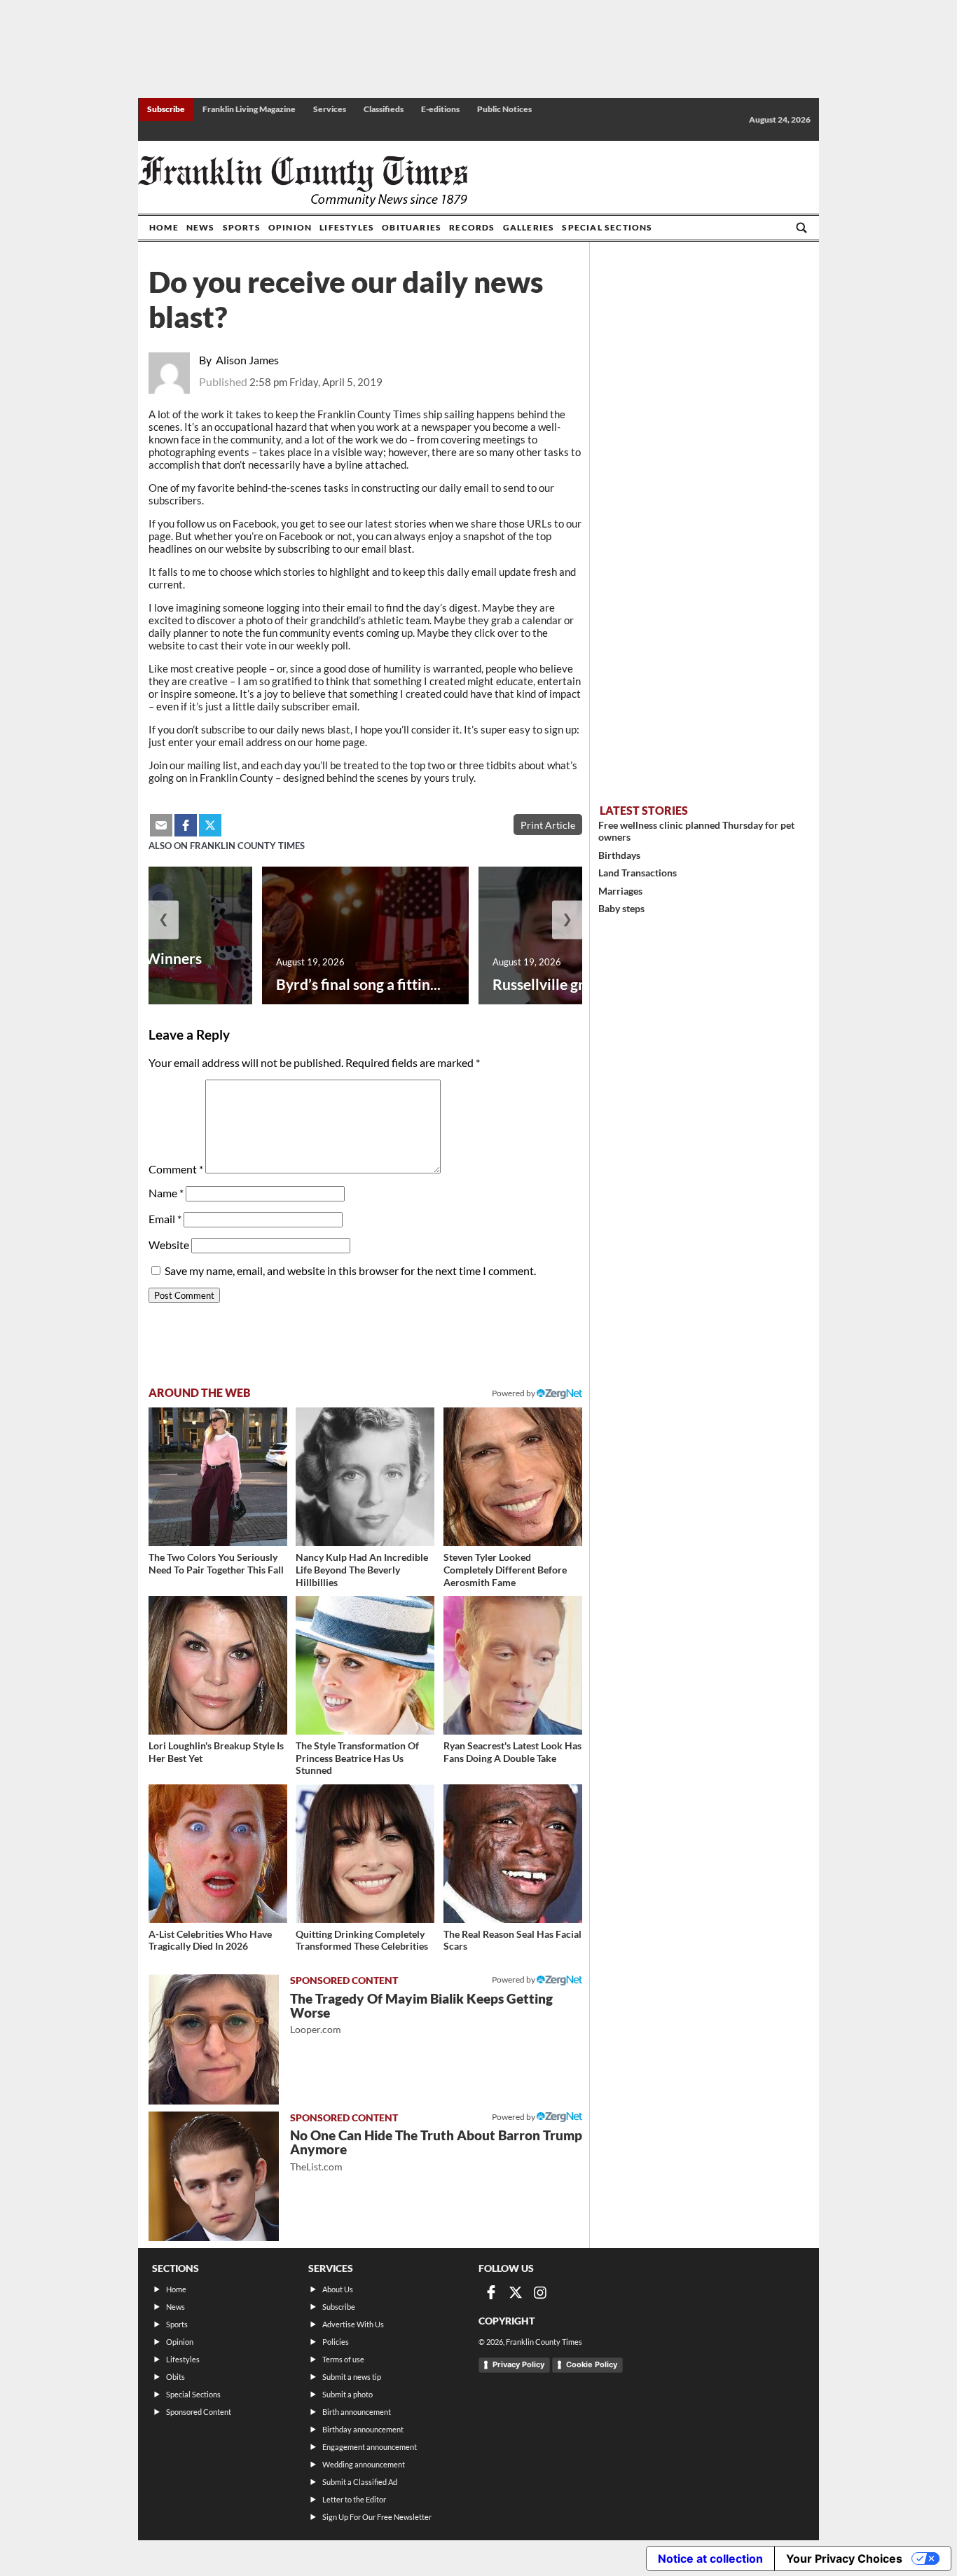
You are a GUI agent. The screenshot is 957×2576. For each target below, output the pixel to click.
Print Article (548, 825)
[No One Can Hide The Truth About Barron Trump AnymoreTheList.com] (214, 2177)
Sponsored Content (199, 2412)
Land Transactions (638, 873)
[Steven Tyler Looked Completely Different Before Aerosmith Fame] (513, 1477)
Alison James (247, 360)
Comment (176, 1169)
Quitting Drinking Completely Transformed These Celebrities (362, 1940)
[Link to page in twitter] (210, 825)
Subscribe (166, 109)
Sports (242, 227)
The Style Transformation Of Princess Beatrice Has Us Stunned (357, 1758)
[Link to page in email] (161, 825)
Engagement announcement (370, 2447)
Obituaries (412, 227)
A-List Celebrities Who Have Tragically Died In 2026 (210, 1940)
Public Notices (504, 109)
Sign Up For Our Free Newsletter (377, 2517)
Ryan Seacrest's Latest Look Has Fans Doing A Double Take (512, 1752)
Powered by (514, 1393)
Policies (336, 2342)
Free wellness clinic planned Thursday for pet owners (696, 831)
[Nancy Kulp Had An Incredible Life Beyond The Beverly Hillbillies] (365, 1477)
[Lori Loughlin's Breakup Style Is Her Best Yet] (218, 1665)
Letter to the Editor (354, 2499)
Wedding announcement (364, 2464)
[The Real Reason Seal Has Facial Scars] (513, 1854)
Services (330, 109)
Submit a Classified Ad (360, 2482)
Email (165, 1219)
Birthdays (619, 855)
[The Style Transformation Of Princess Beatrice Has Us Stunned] (365, 1665)
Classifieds (384, 109)
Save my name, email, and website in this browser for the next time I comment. (350, 1270)
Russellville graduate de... (576, 984)
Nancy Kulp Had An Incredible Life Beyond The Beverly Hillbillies (362, 1569)
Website (169, 1245)
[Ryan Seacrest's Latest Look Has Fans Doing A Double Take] (513, 1665)
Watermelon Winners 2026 (130, 967)
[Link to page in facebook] (186, 825)
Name (166, 1193)
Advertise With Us (353, 2324)
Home (164, 227)
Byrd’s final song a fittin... (358, 984)
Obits (175, 2377)
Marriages (620, 891)
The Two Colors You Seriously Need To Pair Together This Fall (216, 1563)
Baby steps (621, 908)
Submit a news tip (352, 2377)
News (201, 227)
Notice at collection (710, 2558)
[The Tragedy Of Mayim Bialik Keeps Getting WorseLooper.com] (214, 2039)
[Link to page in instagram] (540, 2292)
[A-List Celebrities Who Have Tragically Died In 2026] (218, 1854)
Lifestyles (347, 227)
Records (472, 227)
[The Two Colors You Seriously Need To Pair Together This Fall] (218, 1477)
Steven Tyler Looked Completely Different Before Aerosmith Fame (505, 1569)
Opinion (290, 227)
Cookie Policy (592, 2364)
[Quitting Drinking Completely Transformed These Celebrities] (365, 1854)
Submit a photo (347, 2394)
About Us (338, 2289)
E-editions (440, 109)
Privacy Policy (518, 2364)
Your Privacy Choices (844, 2558)
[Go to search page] (801, 228)
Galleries (529, 227)
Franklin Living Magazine (249, 109)
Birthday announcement (363, 2429)
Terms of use (343, 2359)
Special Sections (607, 227)
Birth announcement (357, 2412)
